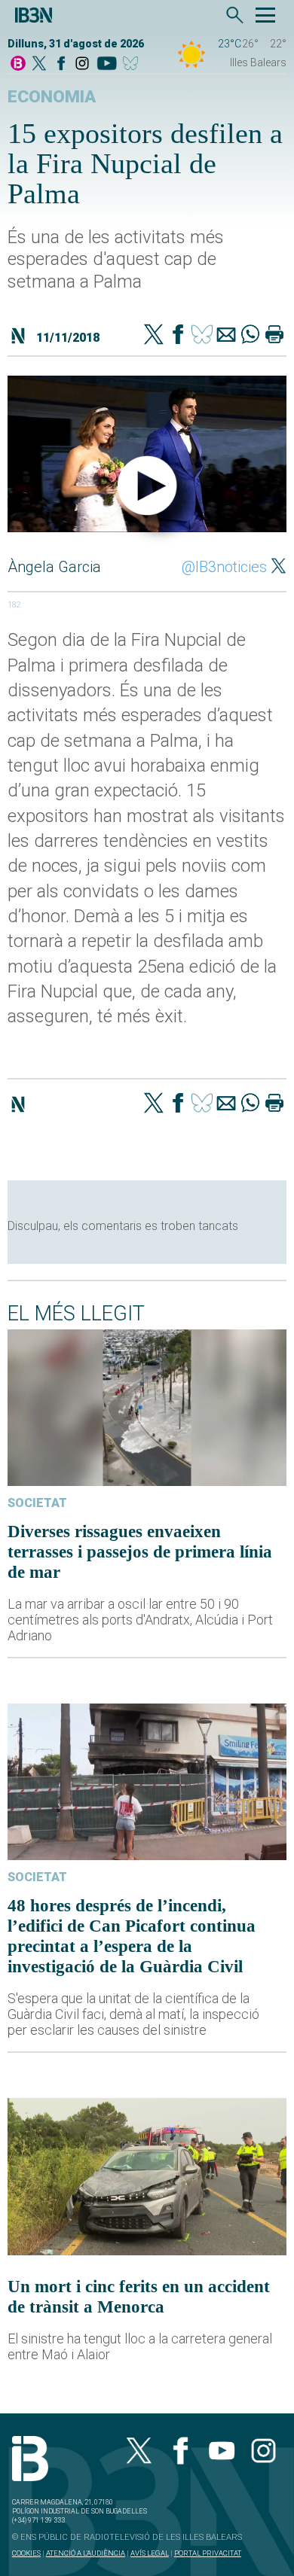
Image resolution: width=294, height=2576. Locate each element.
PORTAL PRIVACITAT (208, 2553)
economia (52, 97)
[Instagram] (82, 64)
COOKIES (26, 2553)
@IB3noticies (224, 567)
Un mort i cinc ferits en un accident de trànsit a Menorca (139, 2296)
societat (37, 1503)
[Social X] (39, 64)
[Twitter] (154, 336)
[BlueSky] (133, 64)
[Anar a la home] (18, 64)
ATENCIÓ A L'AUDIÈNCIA (86, 2553)
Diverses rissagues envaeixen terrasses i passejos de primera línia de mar (140, 1551)
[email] (226, 336)
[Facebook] (61, 64)
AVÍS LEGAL (150, 2553)
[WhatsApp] (250, 336)
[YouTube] (107, 64)
